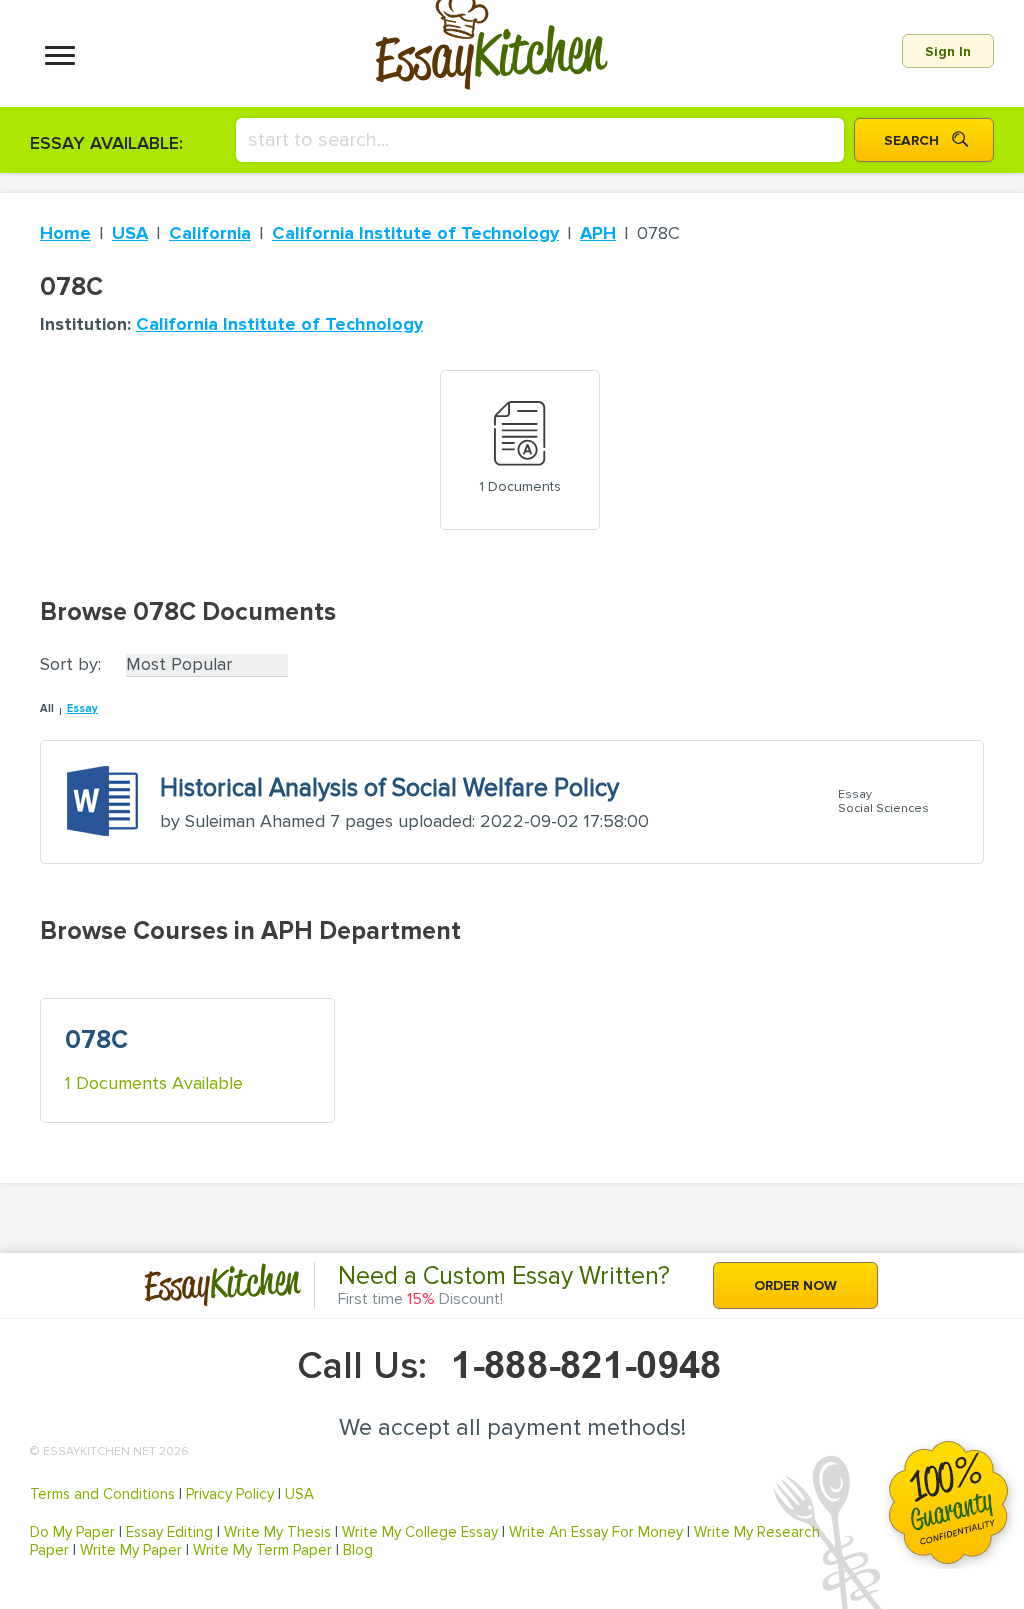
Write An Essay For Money (596, 1532)
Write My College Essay (420, 1532)
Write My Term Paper (262, 1550)
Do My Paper (72, 1532)
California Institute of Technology (415, 233)
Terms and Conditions (102, 1494)
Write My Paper (131, 1550)
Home (65, 233)
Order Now (795, 1285)
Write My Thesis (277, 1532)
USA (130, 233)
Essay (82, 708)
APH (598, 233)
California (210, 233)
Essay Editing (169, 1532)
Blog (358, 1550)
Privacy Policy (230, 1494)
